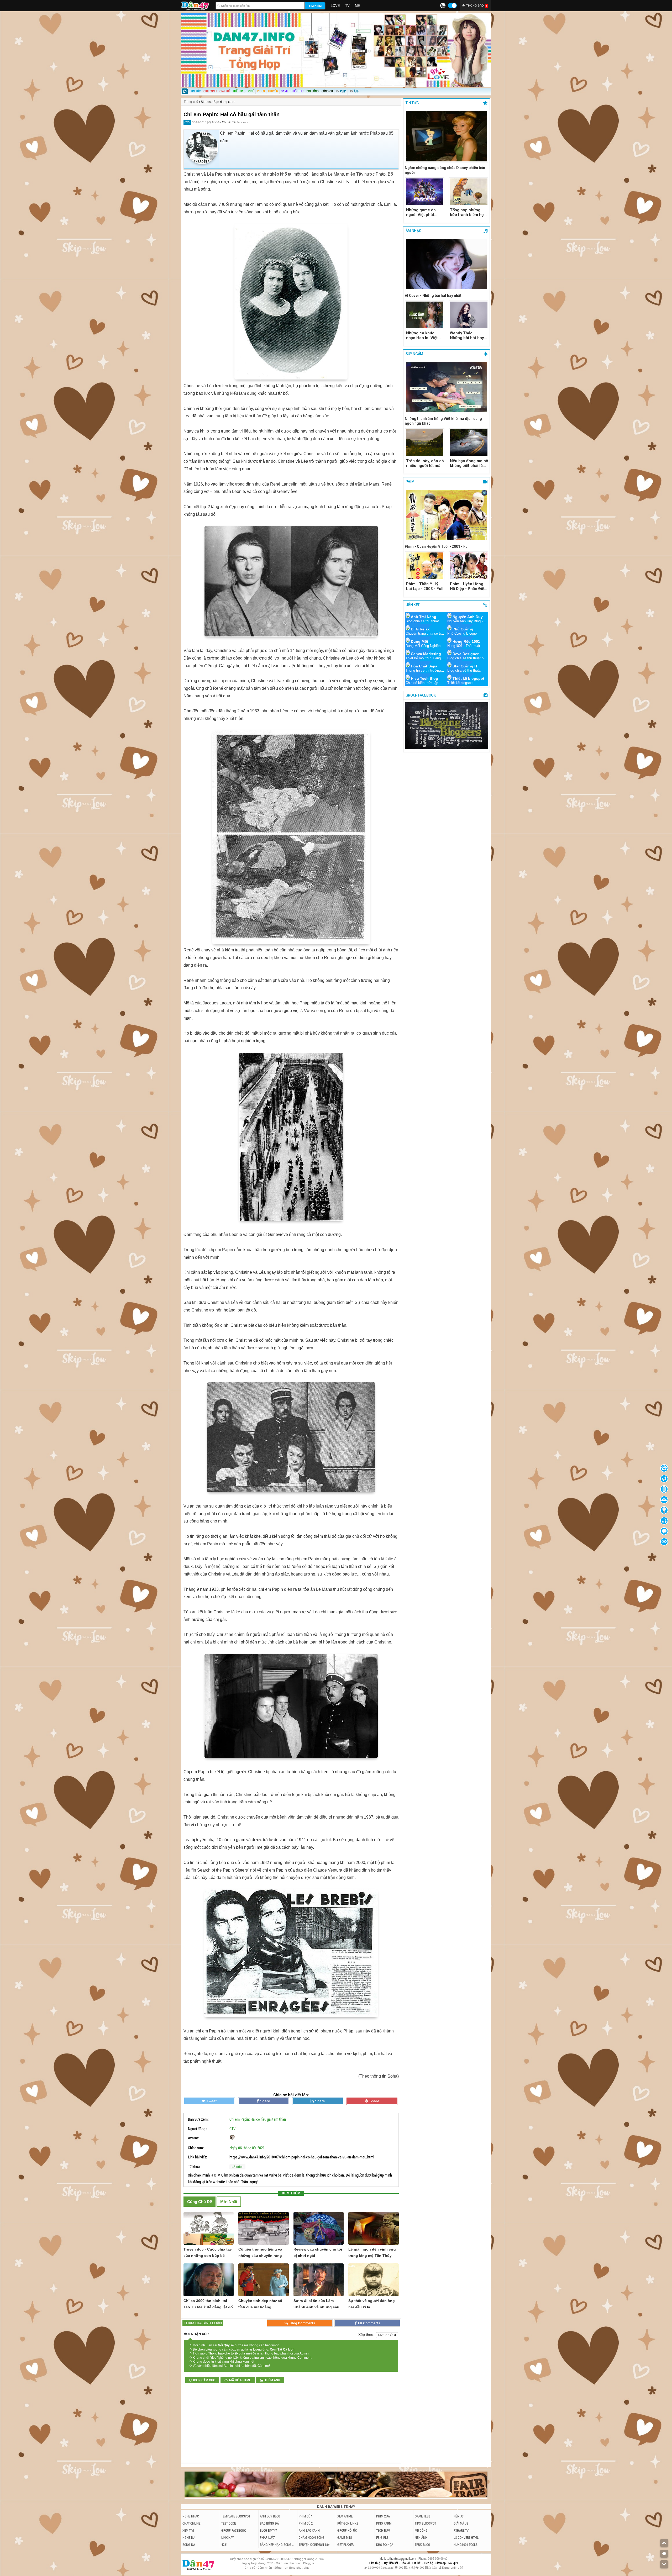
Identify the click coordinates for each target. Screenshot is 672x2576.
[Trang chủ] (185, 92)
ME (358, 6)
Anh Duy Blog (270, 2516)
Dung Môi (419, 641)
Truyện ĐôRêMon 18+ (314, 2545)
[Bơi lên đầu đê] (664, 2543)
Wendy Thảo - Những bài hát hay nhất (467, 335)
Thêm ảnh (272, 2380)
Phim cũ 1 (306, 2516)
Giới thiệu (376, 2563)
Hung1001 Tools (466, 2545)
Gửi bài (417, 2563)
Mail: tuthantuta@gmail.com (398, 2559)
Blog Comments (302, 2323)
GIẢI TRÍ (225, 91)
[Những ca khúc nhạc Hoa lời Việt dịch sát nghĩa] (425, 315)
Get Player (345, 2545)
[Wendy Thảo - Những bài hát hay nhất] (469, 315)
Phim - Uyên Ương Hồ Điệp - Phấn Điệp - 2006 (468, 586)
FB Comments (369, 2323)
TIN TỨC (196, 91)
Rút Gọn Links (348, 2523)
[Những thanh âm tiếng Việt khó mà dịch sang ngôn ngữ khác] (447, 388)
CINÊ (251, 91)
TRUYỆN (273, 91)
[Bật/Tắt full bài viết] (664, 1542)
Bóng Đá (189, 2545)
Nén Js (459, 2516)
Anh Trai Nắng (424, 617)
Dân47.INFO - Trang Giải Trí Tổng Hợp (197, 5)
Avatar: (193, 2138)
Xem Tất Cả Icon (282, 2350)
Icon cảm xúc (204, 2380)
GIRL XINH (210, 91)
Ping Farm (384, 2523)
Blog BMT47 (268, 2530)
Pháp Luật (267, 2537)
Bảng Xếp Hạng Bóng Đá (278, 2545)
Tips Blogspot (425, 2523)
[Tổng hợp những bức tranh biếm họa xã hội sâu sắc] (469, 192)
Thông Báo (477, 6)
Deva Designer (466, 654)
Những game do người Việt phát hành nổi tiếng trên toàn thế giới (424, 212)
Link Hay (228, 2537)
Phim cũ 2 (306, 2523)
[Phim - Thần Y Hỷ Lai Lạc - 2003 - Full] (425, 566)
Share (265, 2101)
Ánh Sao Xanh (309, 2530)
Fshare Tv (461, 2530)
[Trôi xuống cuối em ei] (664, 2564)
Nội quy (453, 2563)
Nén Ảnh (421, 2537)
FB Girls (382, 2537)
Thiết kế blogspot (468, 678)
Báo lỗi (406, 2563)
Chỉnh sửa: (196, 2148)
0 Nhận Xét (219, 122)
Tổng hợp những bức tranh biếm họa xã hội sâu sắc (468, 212)
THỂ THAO (239, 91)
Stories (206, 102)
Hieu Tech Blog (424, 678)
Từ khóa (194, 2166)
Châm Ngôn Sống (312, 2537)
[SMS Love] (664, 1521)
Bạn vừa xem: (198, 2119)
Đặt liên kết (392, 2563)
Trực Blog (422, 2545)
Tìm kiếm (315, 6)
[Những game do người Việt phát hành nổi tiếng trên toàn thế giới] (425, 192)
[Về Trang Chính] (664, 2554)
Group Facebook (233, 2530)
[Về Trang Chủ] (664, 1468)
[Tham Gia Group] (447, 748)
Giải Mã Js (461, 2523)
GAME (285, 91)
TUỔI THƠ (297, 91)
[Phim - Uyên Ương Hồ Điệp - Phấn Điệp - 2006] (469, 566)
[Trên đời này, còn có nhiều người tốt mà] (425, 443)
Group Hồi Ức (347, 2530)
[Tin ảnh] (360, 89)
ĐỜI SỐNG (313, 91)
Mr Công (421, 2530)
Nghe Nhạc (191, 2516)
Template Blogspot (236, 2516)
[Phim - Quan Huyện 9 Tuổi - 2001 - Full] (447, 515)
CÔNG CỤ (327, 91)
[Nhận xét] (664, 1531)
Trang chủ (191, 102)
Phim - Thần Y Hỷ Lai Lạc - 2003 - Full (425, 586)
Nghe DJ (188, 2537)
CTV (232, 2129)
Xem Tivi (188, 2530)
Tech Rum (383, 2530)
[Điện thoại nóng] (664, 1489)
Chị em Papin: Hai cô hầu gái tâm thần (258, 2119)
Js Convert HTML (466, 2537)
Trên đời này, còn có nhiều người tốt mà (425, 463)
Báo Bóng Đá (269, 2523)
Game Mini (345, 2537)
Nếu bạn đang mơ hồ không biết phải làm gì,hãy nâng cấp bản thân (469, 463)
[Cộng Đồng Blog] (664, 1500)
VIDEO (261, 91)
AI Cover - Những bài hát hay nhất (433, 296)
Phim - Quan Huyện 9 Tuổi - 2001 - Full (437, 546)
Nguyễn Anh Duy (468, 617)
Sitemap (441, 2563)
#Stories (237, 2167)
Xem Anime (345, 2516)
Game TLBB (422, 2516)
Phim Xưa (383, 2516)
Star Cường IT (465, 666)
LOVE (335, 6)
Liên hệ (429, 2563)
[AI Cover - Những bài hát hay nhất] (447, 265)
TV (347, 6)
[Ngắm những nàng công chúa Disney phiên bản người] (447, 137)
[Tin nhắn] (664, 1479)
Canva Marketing (426, 654)
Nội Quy (224, 2345)
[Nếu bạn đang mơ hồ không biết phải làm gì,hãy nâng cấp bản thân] (469, 443)
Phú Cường (463, 629)
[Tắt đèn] (664, 1510)
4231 (224, 2545)
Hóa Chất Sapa (424, 666)
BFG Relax (420, 629)
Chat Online (191, 2523)
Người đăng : (197, 2129)
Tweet (212, 2101)
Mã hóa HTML (240, 2380)
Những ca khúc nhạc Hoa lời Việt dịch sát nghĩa (422, 335)
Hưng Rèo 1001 (466, 641)
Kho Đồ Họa (385, 2545)
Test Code (229, 2523)
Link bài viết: (197, 2157)
